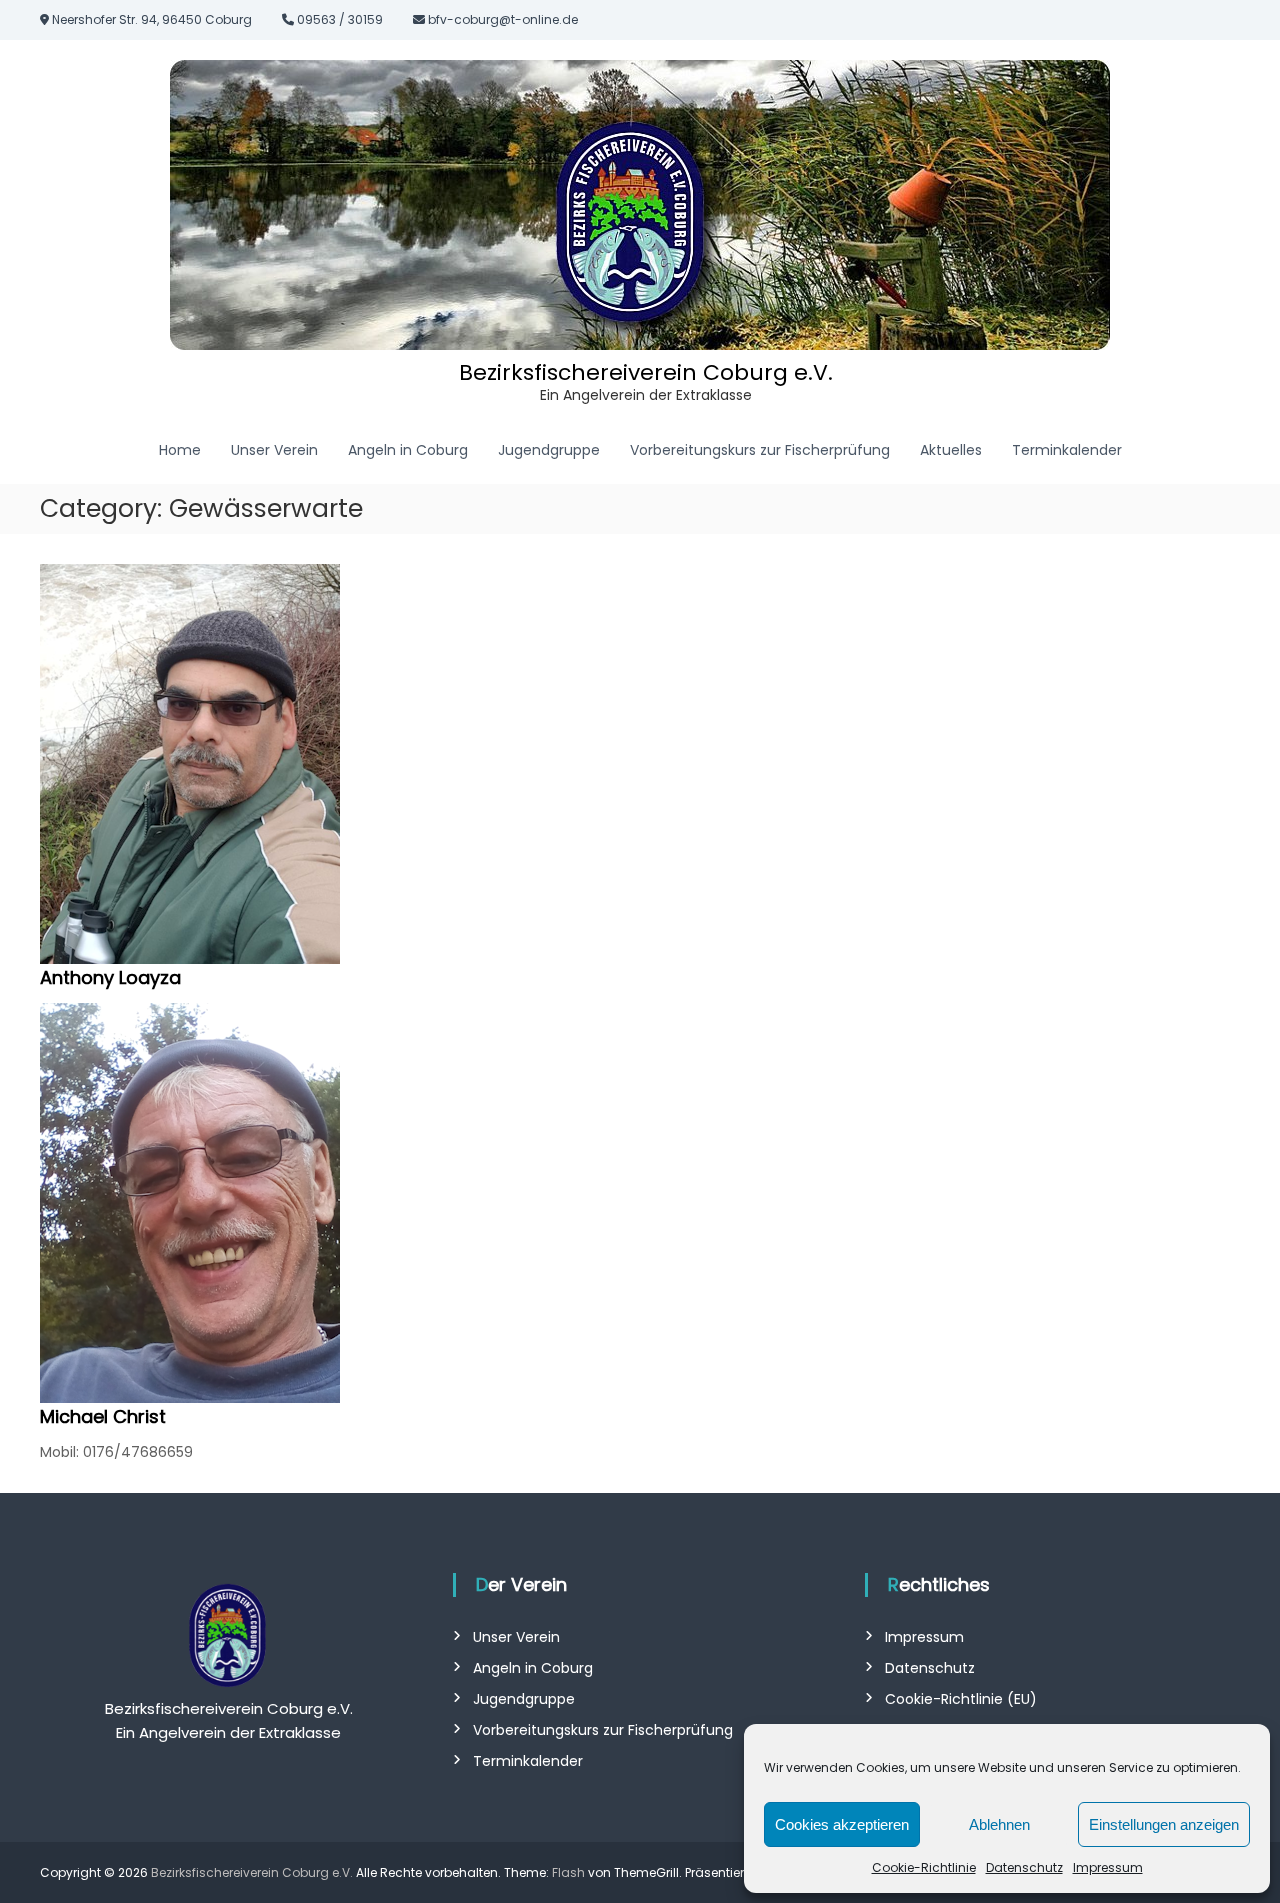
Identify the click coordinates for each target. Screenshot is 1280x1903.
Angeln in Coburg (408, 450)
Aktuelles (951, 450)
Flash (568, 1872)
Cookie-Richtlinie (924, 1867)
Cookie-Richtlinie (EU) (961, 1699)
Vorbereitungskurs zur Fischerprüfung (760, 450)
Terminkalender (1067, 450)
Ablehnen (999, 1824)
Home (180, 450)
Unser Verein (274, 450)
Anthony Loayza (110, 977)
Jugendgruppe (549, 450)
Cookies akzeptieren (842, 1824)
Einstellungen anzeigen (1164, 1824)
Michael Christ (103, 1416)
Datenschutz (1024, 1867)
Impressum (1108, 1867)
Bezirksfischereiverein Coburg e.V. (646, 372)
